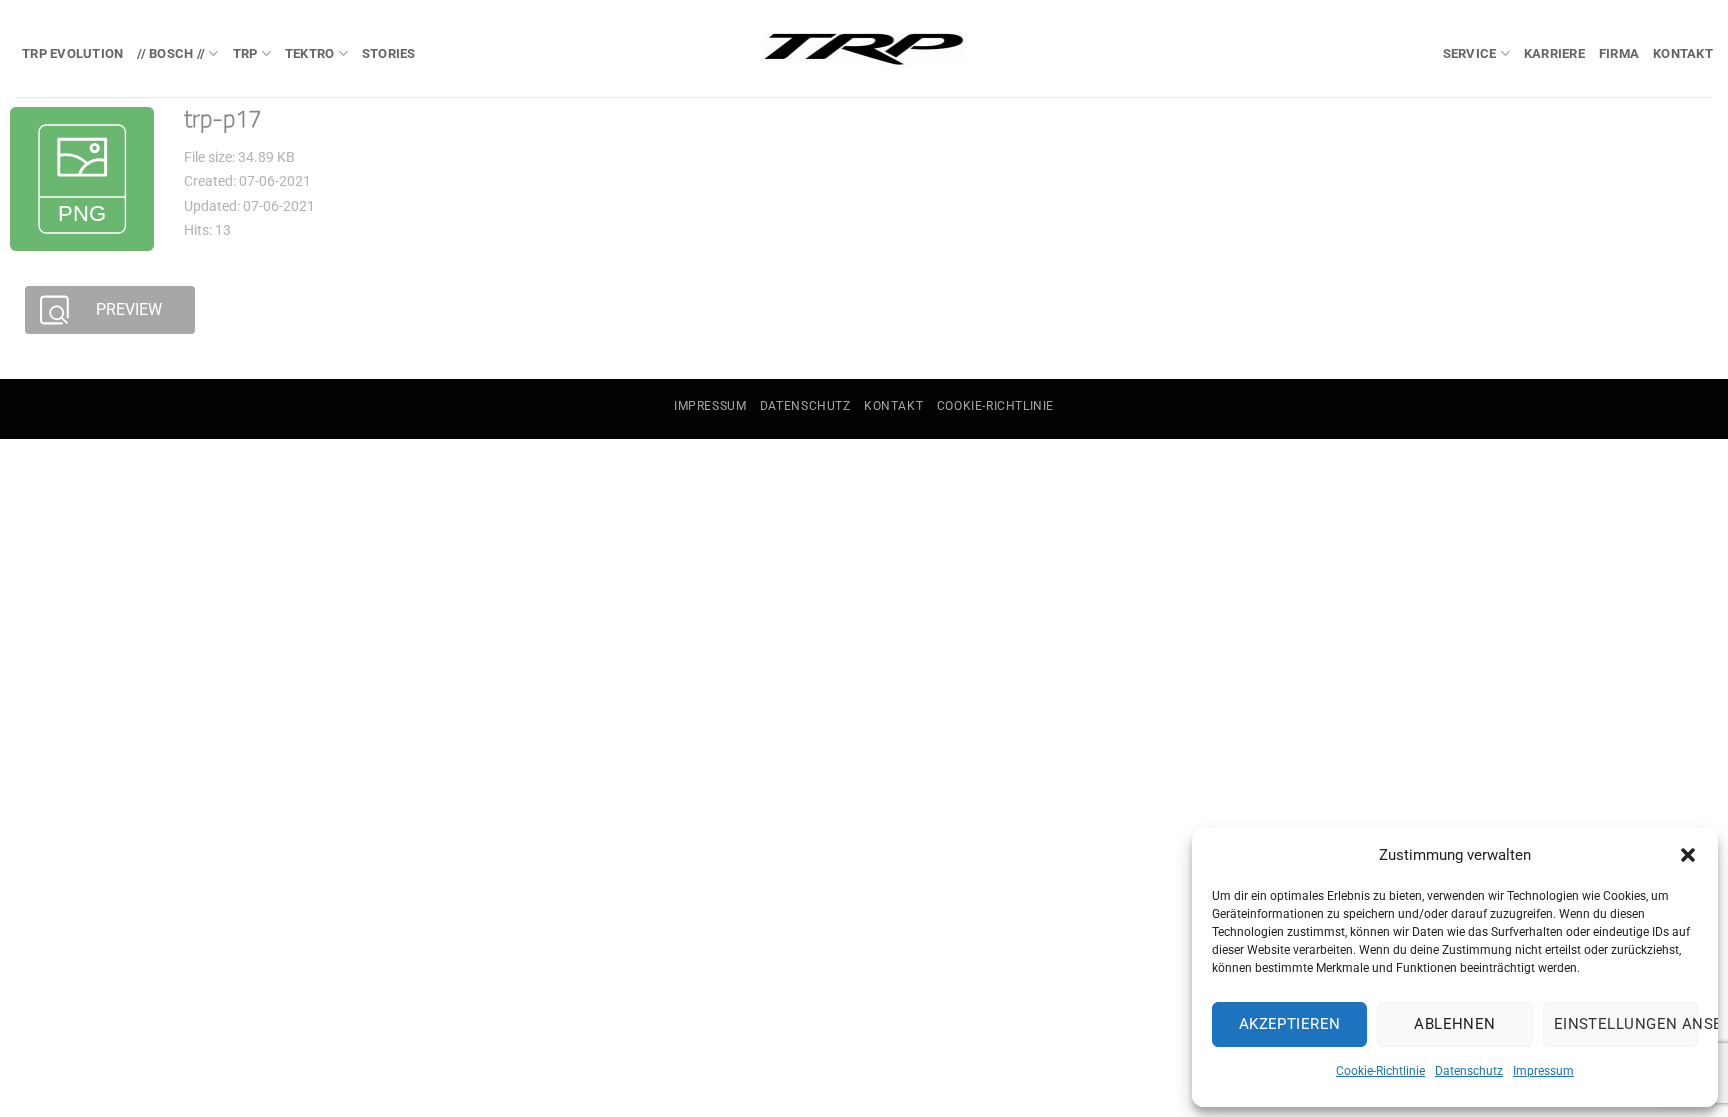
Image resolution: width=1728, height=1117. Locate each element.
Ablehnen (1455, 1024)
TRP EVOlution (72, 53)
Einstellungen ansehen (1626, 1024)
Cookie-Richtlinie (1380, 1071)
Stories (389, 53)
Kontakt (1683, 53)
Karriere (1554, 53)
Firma (1619, 53)
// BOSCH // (171, 53)
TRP (245, 53)
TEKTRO (310, 53)
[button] (1688, 855)
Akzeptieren (1290, 1024)
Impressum (1543, 1071)
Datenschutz (1469, 1071)
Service (1470, 53)
